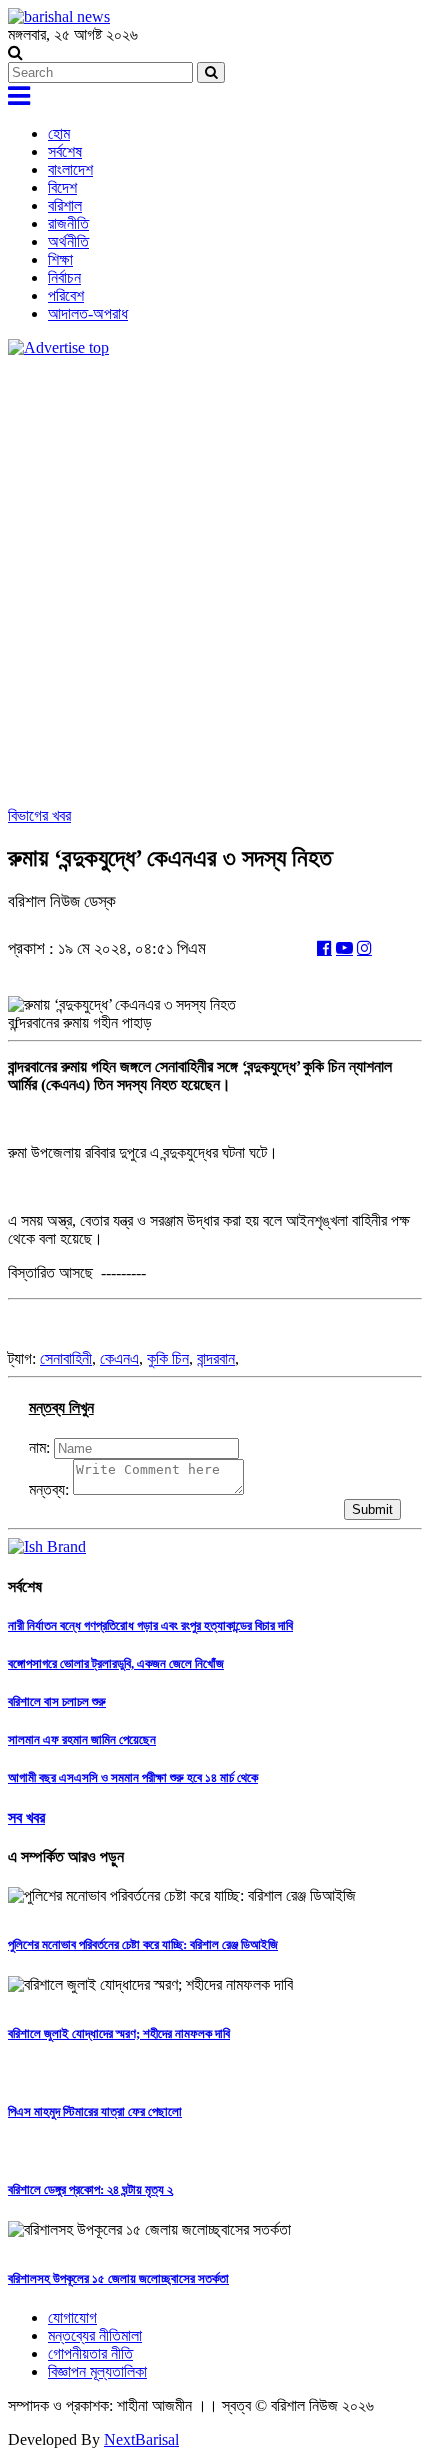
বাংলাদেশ (70, 169)
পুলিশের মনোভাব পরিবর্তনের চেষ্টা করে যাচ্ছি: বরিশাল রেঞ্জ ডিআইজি (143, 1944)
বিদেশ (62, 187)
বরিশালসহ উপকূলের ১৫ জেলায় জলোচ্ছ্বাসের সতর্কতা (118, 2278)
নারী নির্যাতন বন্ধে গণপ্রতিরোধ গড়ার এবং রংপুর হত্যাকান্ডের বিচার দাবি (150, 1625)
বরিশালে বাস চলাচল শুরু (57, 1701)
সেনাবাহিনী (66, 1358)
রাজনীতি (68, 223)
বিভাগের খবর (39, 815)
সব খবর (26, 1817)
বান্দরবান (216, 1358)
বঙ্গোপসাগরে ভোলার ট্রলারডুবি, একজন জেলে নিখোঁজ (116, 1663)
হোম (59, 133)
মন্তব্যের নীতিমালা (95, 2335)
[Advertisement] (215, 582)
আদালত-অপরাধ (88, 313)
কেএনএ (119, 1358)
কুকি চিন (168, 1358)
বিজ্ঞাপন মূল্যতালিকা (97, 2371)
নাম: (39, 1447)
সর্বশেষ (65, 151)
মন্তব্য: (49, 1489)
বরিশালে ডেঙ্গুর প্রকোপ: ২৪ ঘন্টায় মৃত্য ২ (90, 2189)
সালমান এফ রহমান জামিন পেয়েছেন (82, 1739)
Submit (372, 1509)
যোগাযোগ (72, 2317)
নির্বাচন (64, 277)
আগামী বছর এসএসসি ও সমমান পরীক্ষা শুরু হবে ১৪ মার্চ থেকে (133, 1777)
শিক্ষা (60, 259)
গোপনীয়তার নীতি (90, 2353)
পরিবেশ (66, 295)
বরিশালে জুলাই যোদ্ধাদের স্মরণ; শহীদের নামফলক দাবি (119, 2033)
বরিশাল (65, 205)
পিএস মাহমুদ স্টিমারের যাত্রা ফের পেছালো (95, 2111)
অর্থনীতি (68, 241)
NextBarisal (141, 2439)
